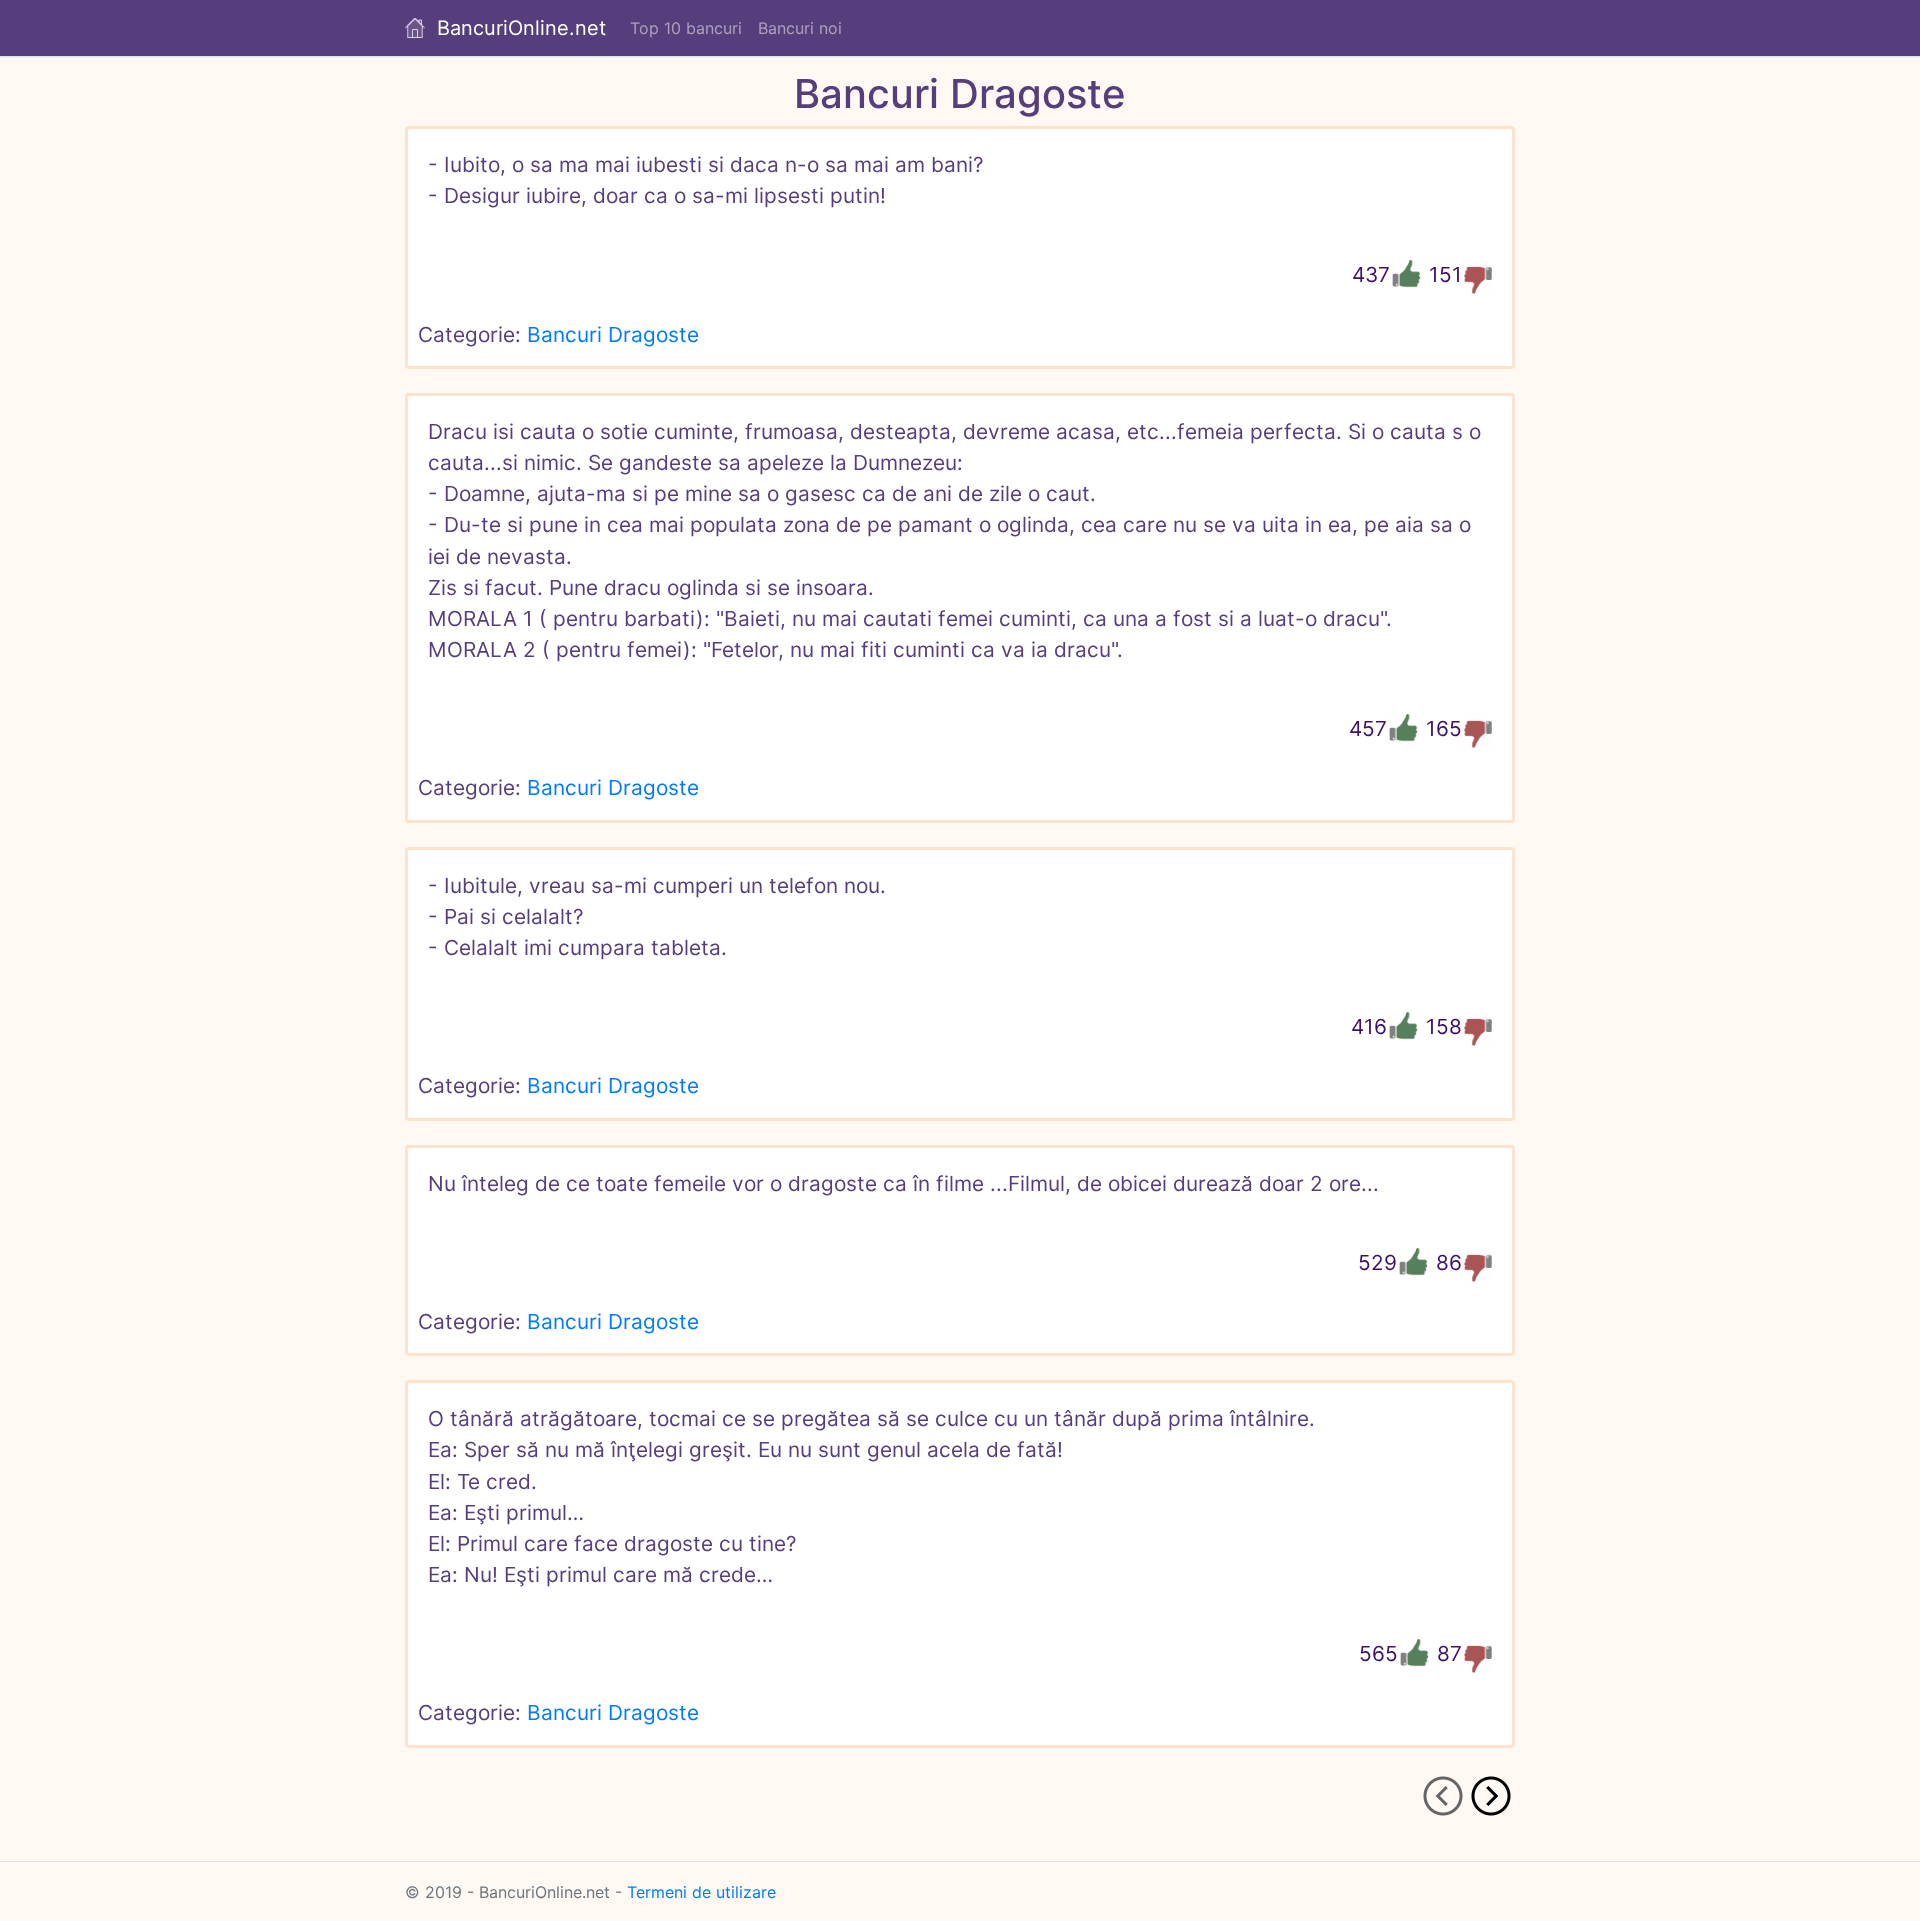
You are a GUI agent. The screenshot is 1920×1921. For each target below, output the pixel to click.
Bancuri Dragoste (613, 334)
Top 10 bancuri (686, 28)
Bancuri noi (800, 28)
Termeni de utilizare (701, 1892)
